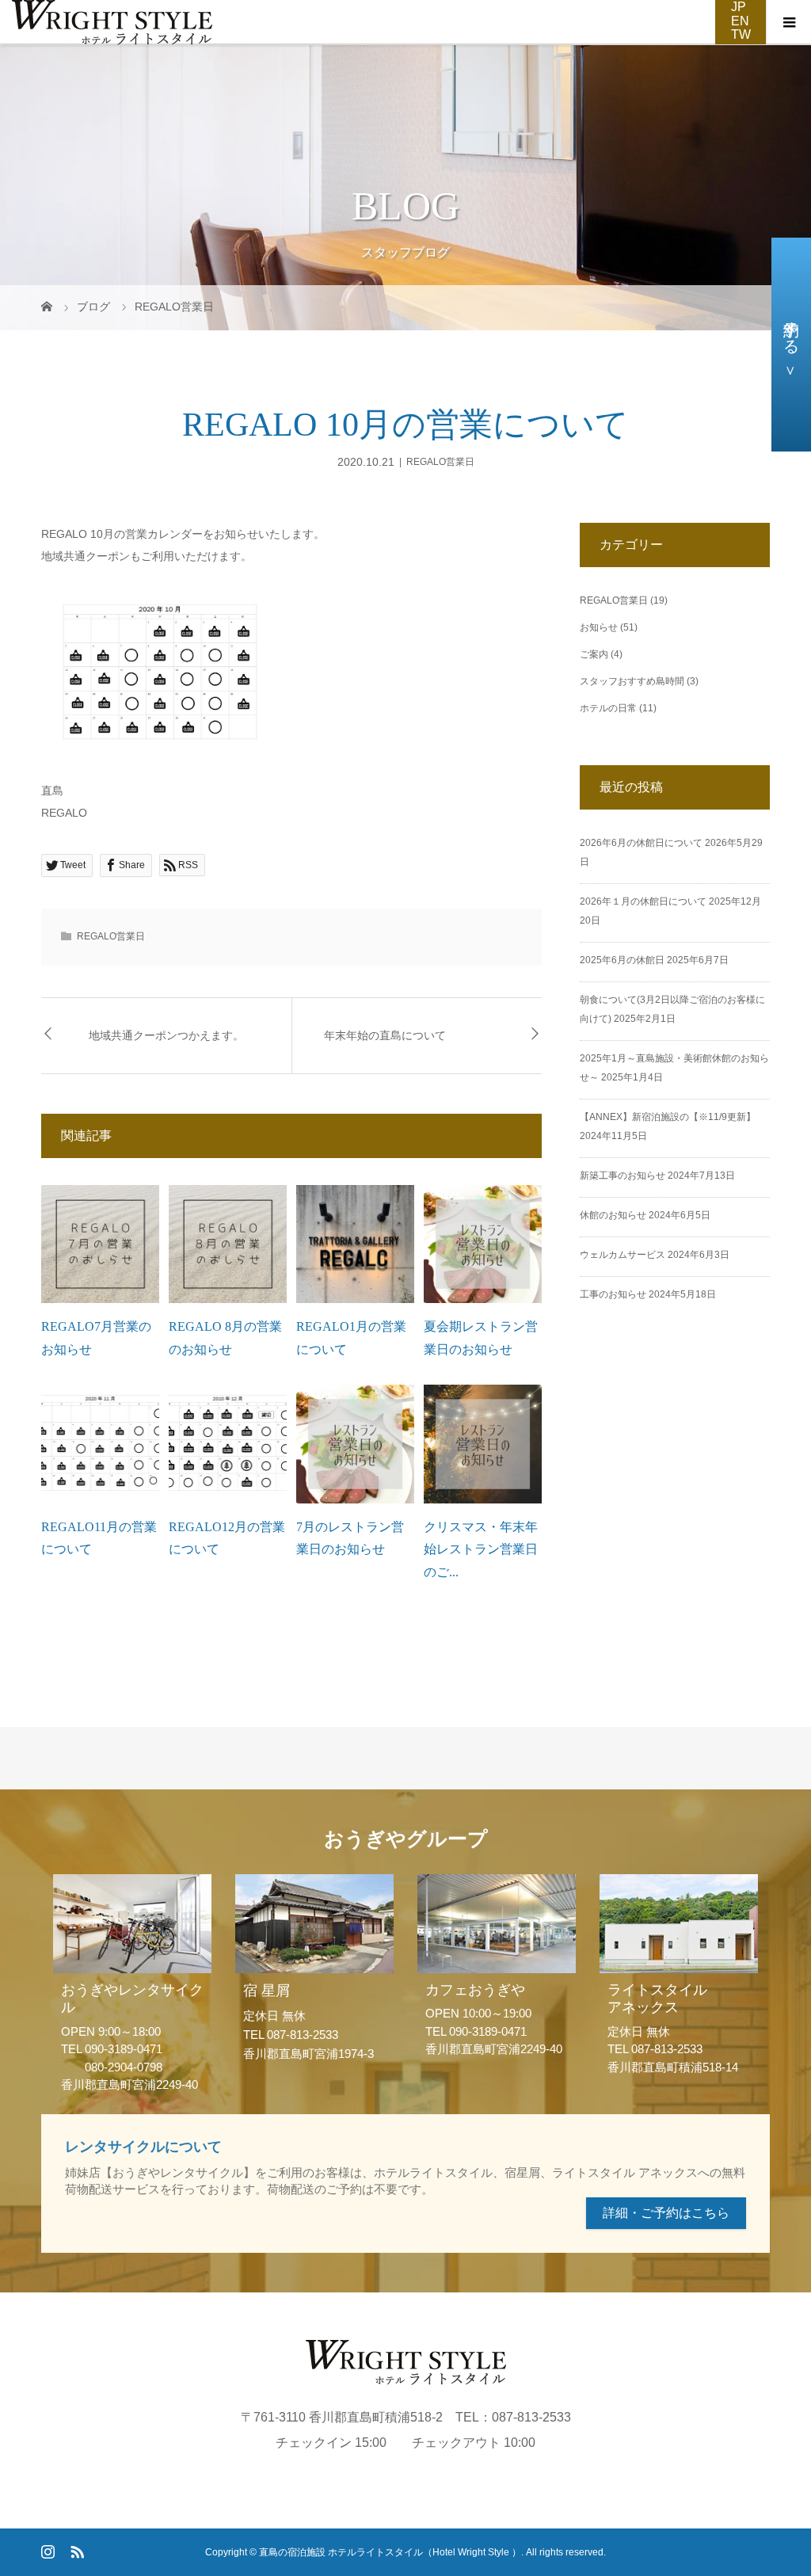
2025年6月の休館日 (622, 960)
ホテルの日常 (608, 708)
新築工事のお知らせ (623, 1176)
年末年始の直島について (385, 1036)
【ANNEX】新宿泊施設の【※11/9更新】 (668, 1117)
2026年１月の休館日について (643, 901)
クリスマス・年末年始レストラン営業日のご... (481, 1550)
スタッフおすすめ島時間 (632, 681)
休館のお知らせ (613, 1215)
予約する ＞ (791, 345)
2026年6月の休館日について (641, 843)
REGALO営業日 (440, 462)
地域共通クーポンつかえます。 (166, 1036)
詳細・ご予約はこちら (666, 2213)
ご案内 (594, 654)
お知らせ (599, 627)
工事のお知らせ (613, 1294)
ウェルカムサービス (623, 1255)
